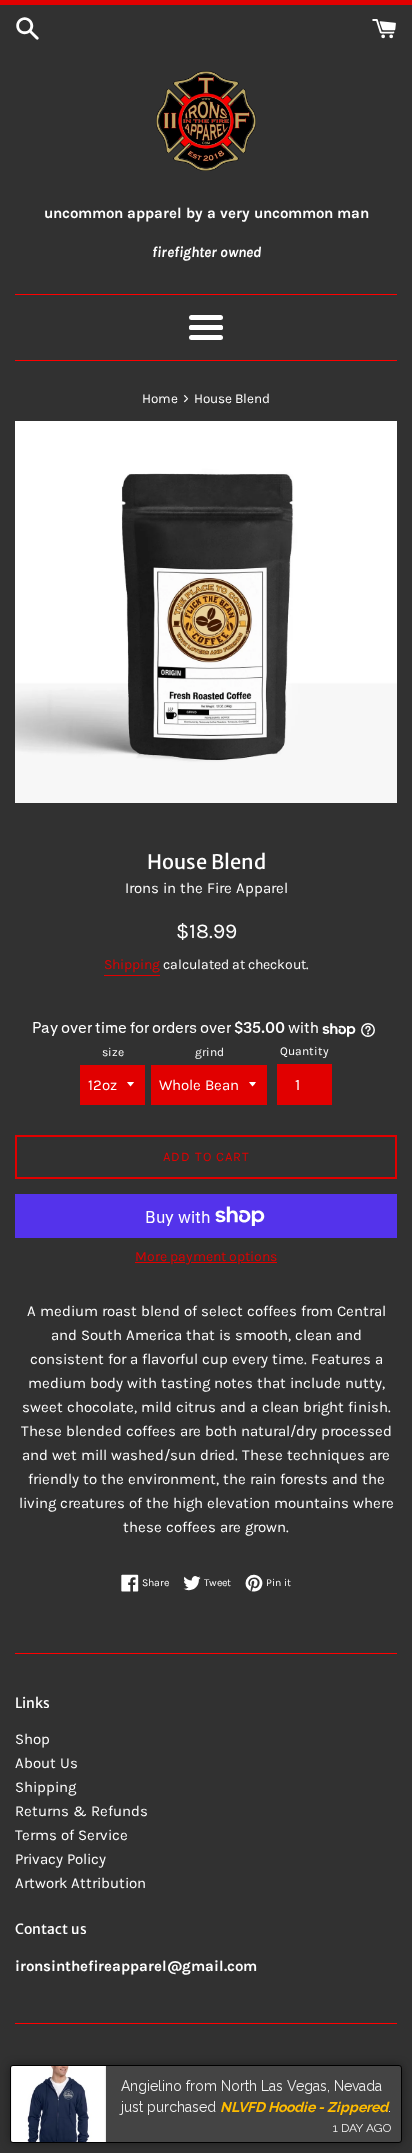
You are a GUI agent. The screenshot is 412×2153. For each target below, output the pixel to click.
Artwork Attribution (80, 1883)
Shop (32, 1739)
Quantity (304, 1051)
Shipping (132, 964)
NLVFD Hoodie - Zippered (304, 2106)
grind (209, 1052)
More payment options (206, 1256)
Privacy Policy (60, 1859)
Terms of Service (71, 1835)
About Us (46, 1763)
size (113, 1052)
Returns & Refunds (81, 1811)
